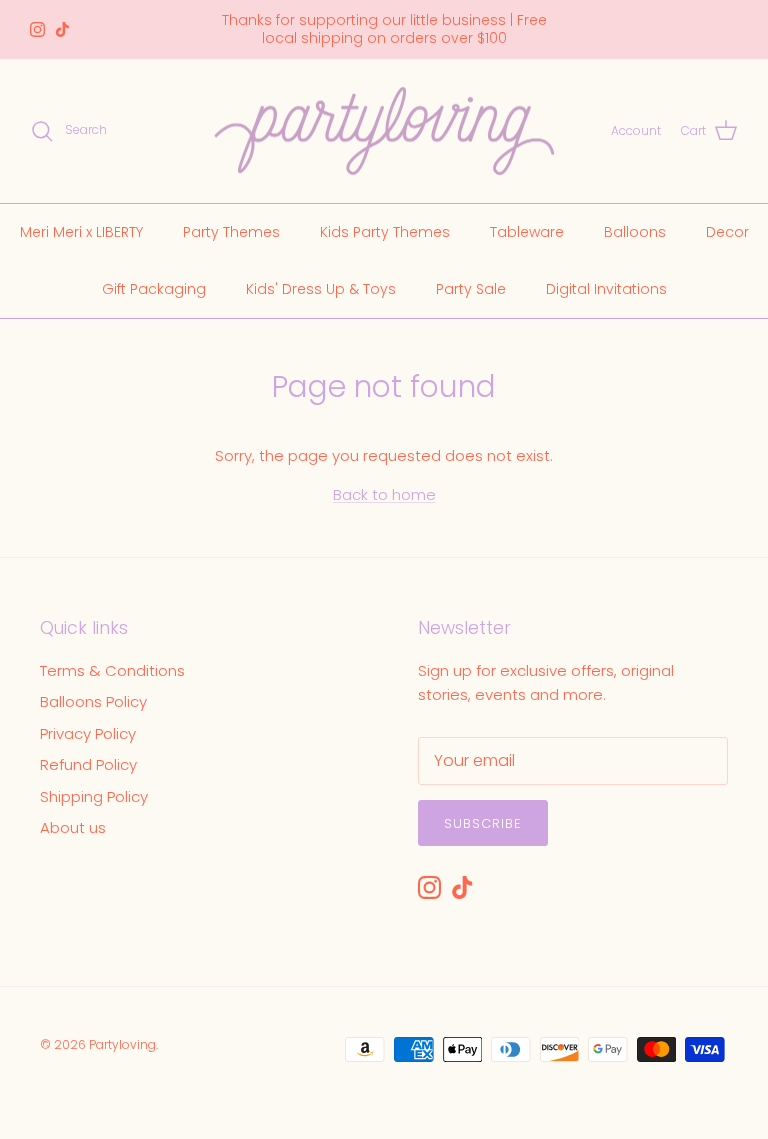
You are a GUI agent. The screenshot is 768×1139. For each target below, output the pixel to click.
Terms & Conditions (112, 670)
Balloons (635, 232)
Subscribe (483, 823)
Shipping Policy (94, 796)
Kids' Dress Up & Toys (321, 289)
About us (73, 827)
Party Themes (231, 232)
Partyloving (122, 1044)
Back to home (384, 494)
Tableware (527, 232)
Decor (727, 232)
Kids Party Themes (385, 232)
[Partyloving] (384, 131)
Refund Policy (88, 764)
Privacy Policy (88, 733)
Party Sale (471, 289)
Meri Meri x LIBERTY (81, 232)
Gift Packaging (154, 289)
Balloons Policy (93, 701)
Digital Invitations (606, 289)
